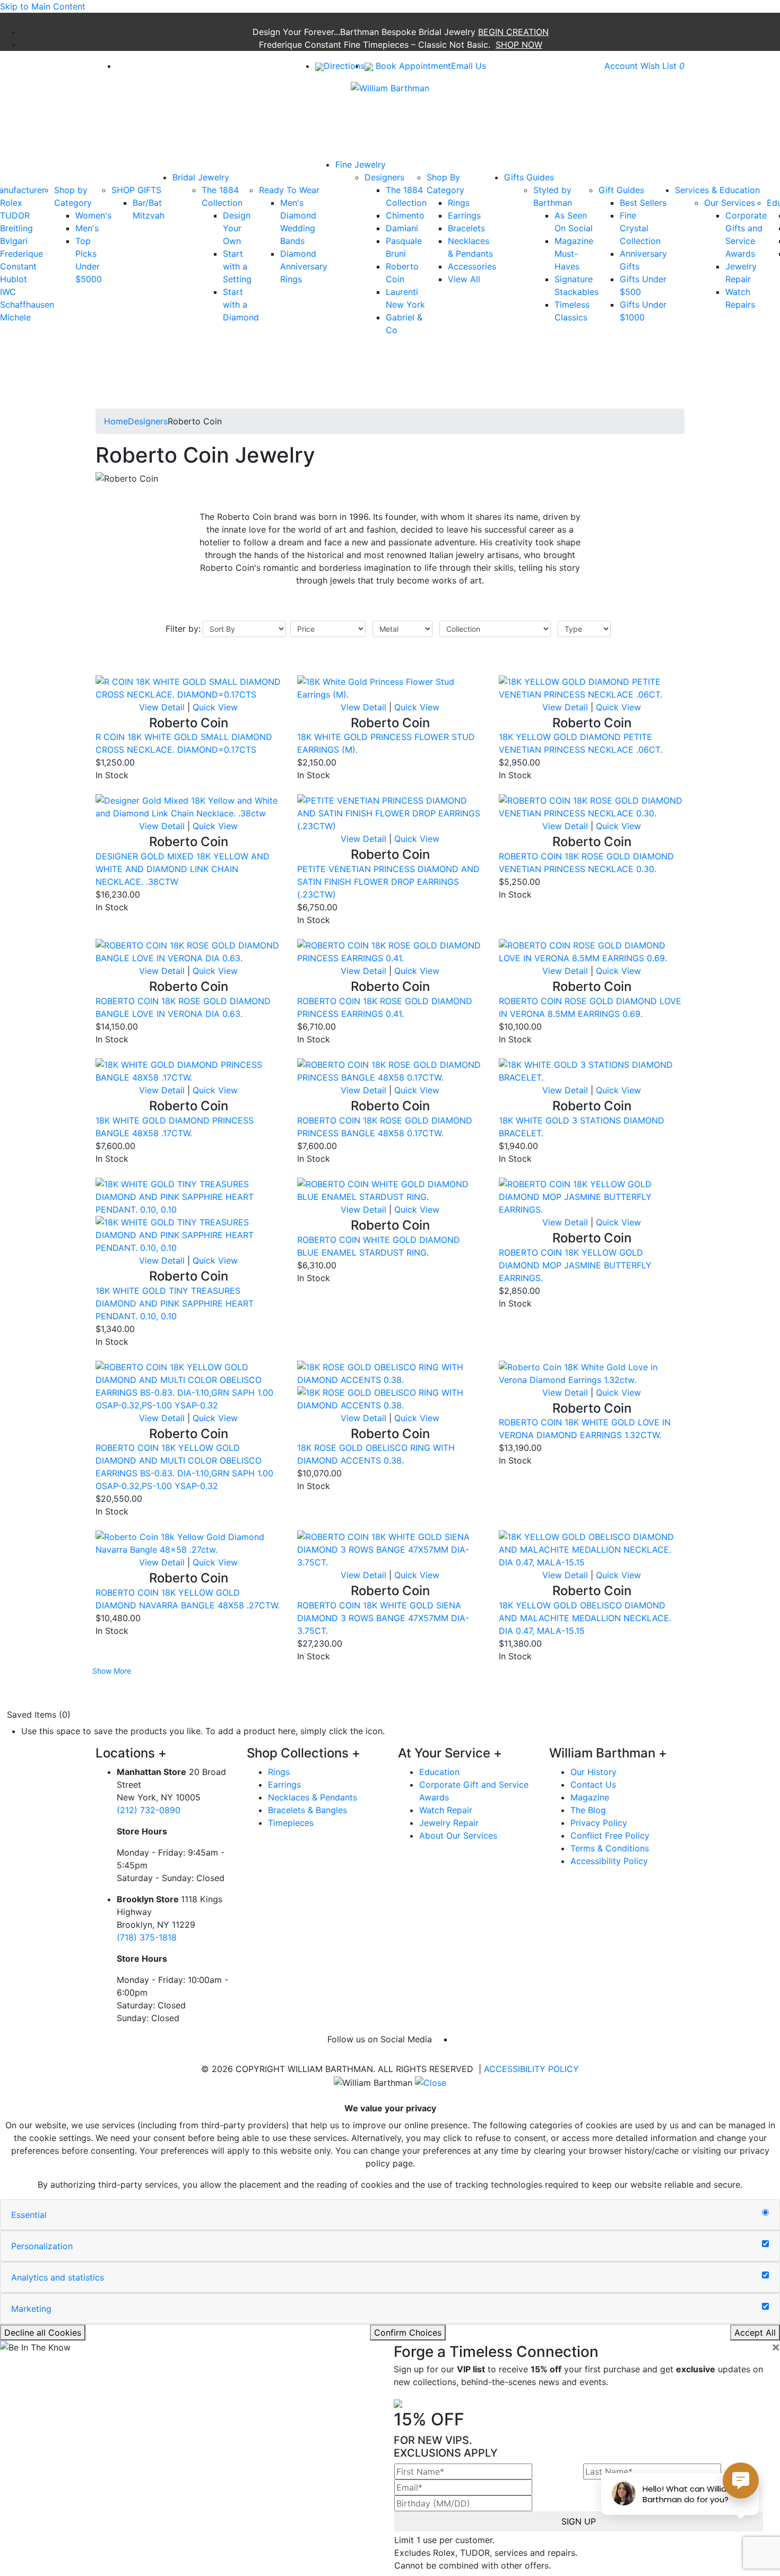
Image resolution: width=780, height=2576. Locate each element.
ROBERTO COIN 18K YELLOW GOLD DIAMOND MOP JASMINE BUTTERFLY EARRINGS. (575, 1265)
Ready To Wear (289, 190)
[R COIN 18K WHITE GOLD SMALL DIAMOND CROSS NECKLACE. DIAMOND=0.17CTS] (188, 687)
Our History (593, 1772)
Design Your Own (237, 228)
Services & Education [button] (717, 190)
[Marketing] (765, 2307)
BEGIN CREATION (513, 32)
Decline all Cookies (43, 2333)
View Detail (162, 707)
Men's (87, 228)
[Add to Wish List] (261, 669)
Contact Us (593, 1785)
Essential (29, 2215)
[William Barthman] (390, 87)
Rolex (11, 203)
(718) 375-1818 (147, 1937)
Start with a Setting (237, 266)
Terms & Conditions (610, 1848)
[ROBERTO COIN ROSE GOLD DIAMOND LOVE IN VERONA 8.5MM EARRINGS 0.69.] (592, 951)
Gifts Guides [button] (529, 177)
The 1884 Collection (222, 196)
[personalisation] (765, 2244)
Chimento (405, 215)
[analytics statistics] (765, 2275)
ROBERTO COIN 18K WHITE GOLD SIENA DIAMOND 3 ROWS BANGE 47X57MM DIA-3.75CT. (383, 1618)
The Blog (588, 1810)
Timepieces (291, 1823)
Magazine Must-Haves (574, 254)
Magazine (590, 1797)
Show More (112, 1671)
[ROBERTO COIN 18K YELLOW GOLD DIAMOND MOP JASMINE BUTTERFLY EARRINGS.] (592, 1196)
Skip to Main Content (43, 6)
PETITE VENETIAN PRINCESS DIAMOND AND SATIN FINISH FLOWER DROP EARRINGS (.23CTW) (388, 882)
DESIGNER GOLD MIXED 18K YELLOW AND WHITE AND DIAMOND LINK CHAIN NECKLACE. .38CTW (183, 869)
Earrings (464, 215)
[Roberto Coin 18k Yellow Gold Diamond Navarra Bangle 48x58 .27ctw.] (188, 1543)
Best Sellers (643, 203)
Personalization (42, 2246)
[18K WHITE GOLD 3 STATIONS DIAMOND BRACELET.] (592, 1070)
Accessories (472, 266)
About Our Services (458, 1835)
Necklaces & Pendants (313, 1797)
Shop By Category (445, 184)
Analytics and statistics (58, 2277)
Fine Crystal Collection (640, 228)
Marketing (31, 2309)
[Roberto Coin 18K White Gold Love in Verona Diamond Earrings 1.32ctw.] (592, 1372)
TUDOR (15, 215)
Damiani (402, 228)
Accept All (755, 2333)
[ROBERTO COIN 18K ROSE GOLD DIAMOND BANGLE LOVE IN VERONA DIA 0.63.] (188, 951)
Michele (15, 317)
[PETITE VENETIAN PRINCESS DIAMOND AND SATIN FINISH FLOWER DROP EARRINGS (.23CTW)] (390, 813)
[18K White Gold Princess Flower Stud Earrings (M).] (390, 687)
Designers (384, 177)
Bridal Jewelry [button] (201, 177)
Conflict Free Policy (610, 1835)
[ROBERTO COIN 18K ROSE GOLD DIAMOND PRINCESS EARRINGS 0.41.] (390, 951)
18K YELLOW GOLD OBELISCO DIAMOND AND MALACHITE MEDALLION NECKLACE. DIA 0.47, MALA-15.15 (585, 1618)
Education (439, 1772)
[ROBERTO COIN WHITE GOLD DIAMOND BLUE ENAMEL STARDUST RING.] (390, 1189)
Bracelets (466, 228)
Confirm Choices (408, 2333)
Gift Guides (621, 190)
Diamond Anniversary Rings (304, 266)
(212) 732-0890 (149, 1810)
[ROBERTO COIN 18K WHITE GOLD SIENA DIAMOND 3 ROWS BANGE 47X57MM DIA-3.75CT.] (390, 1549)
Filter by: (183, 629)
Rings (459, 203)
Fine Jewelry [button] (361, 164)
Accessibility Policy (609, 1861)
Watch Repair (446, 1810)
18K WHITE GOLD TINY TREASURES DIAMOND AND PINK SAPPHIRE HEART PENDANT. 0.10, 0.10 (175, 1303)
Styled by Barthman (553, 196)
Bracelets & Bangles (307, 1810)
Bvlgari (14, 241)
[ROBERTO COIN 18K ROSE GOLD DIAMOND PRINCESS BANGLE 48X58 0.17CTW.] (390, 1070)
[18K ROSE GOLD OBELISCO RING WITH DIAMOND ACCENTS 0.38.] (390, 1372)
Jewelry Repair (449, 1823)
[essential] (765, 2213)
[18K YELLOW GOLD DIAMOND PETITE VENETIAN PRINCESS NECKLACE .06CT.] (592, 687)
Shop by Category (73, 196)
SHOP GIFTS (136, 190)
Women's (93, 215)
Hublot (14, 279)
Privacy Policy (599, 1823)
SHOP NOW (519, 45)
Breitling (16, 228)
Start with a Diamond (241, 304)
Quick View (215, 707)
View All (464, 279)
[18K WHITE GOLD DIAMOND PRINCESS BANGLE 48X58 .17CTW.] (188, 1070)
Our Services (730, 203)
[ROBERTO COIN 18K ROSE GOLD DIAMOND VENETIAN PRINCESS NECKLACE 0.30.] (592, 806)
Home (116, 421)
